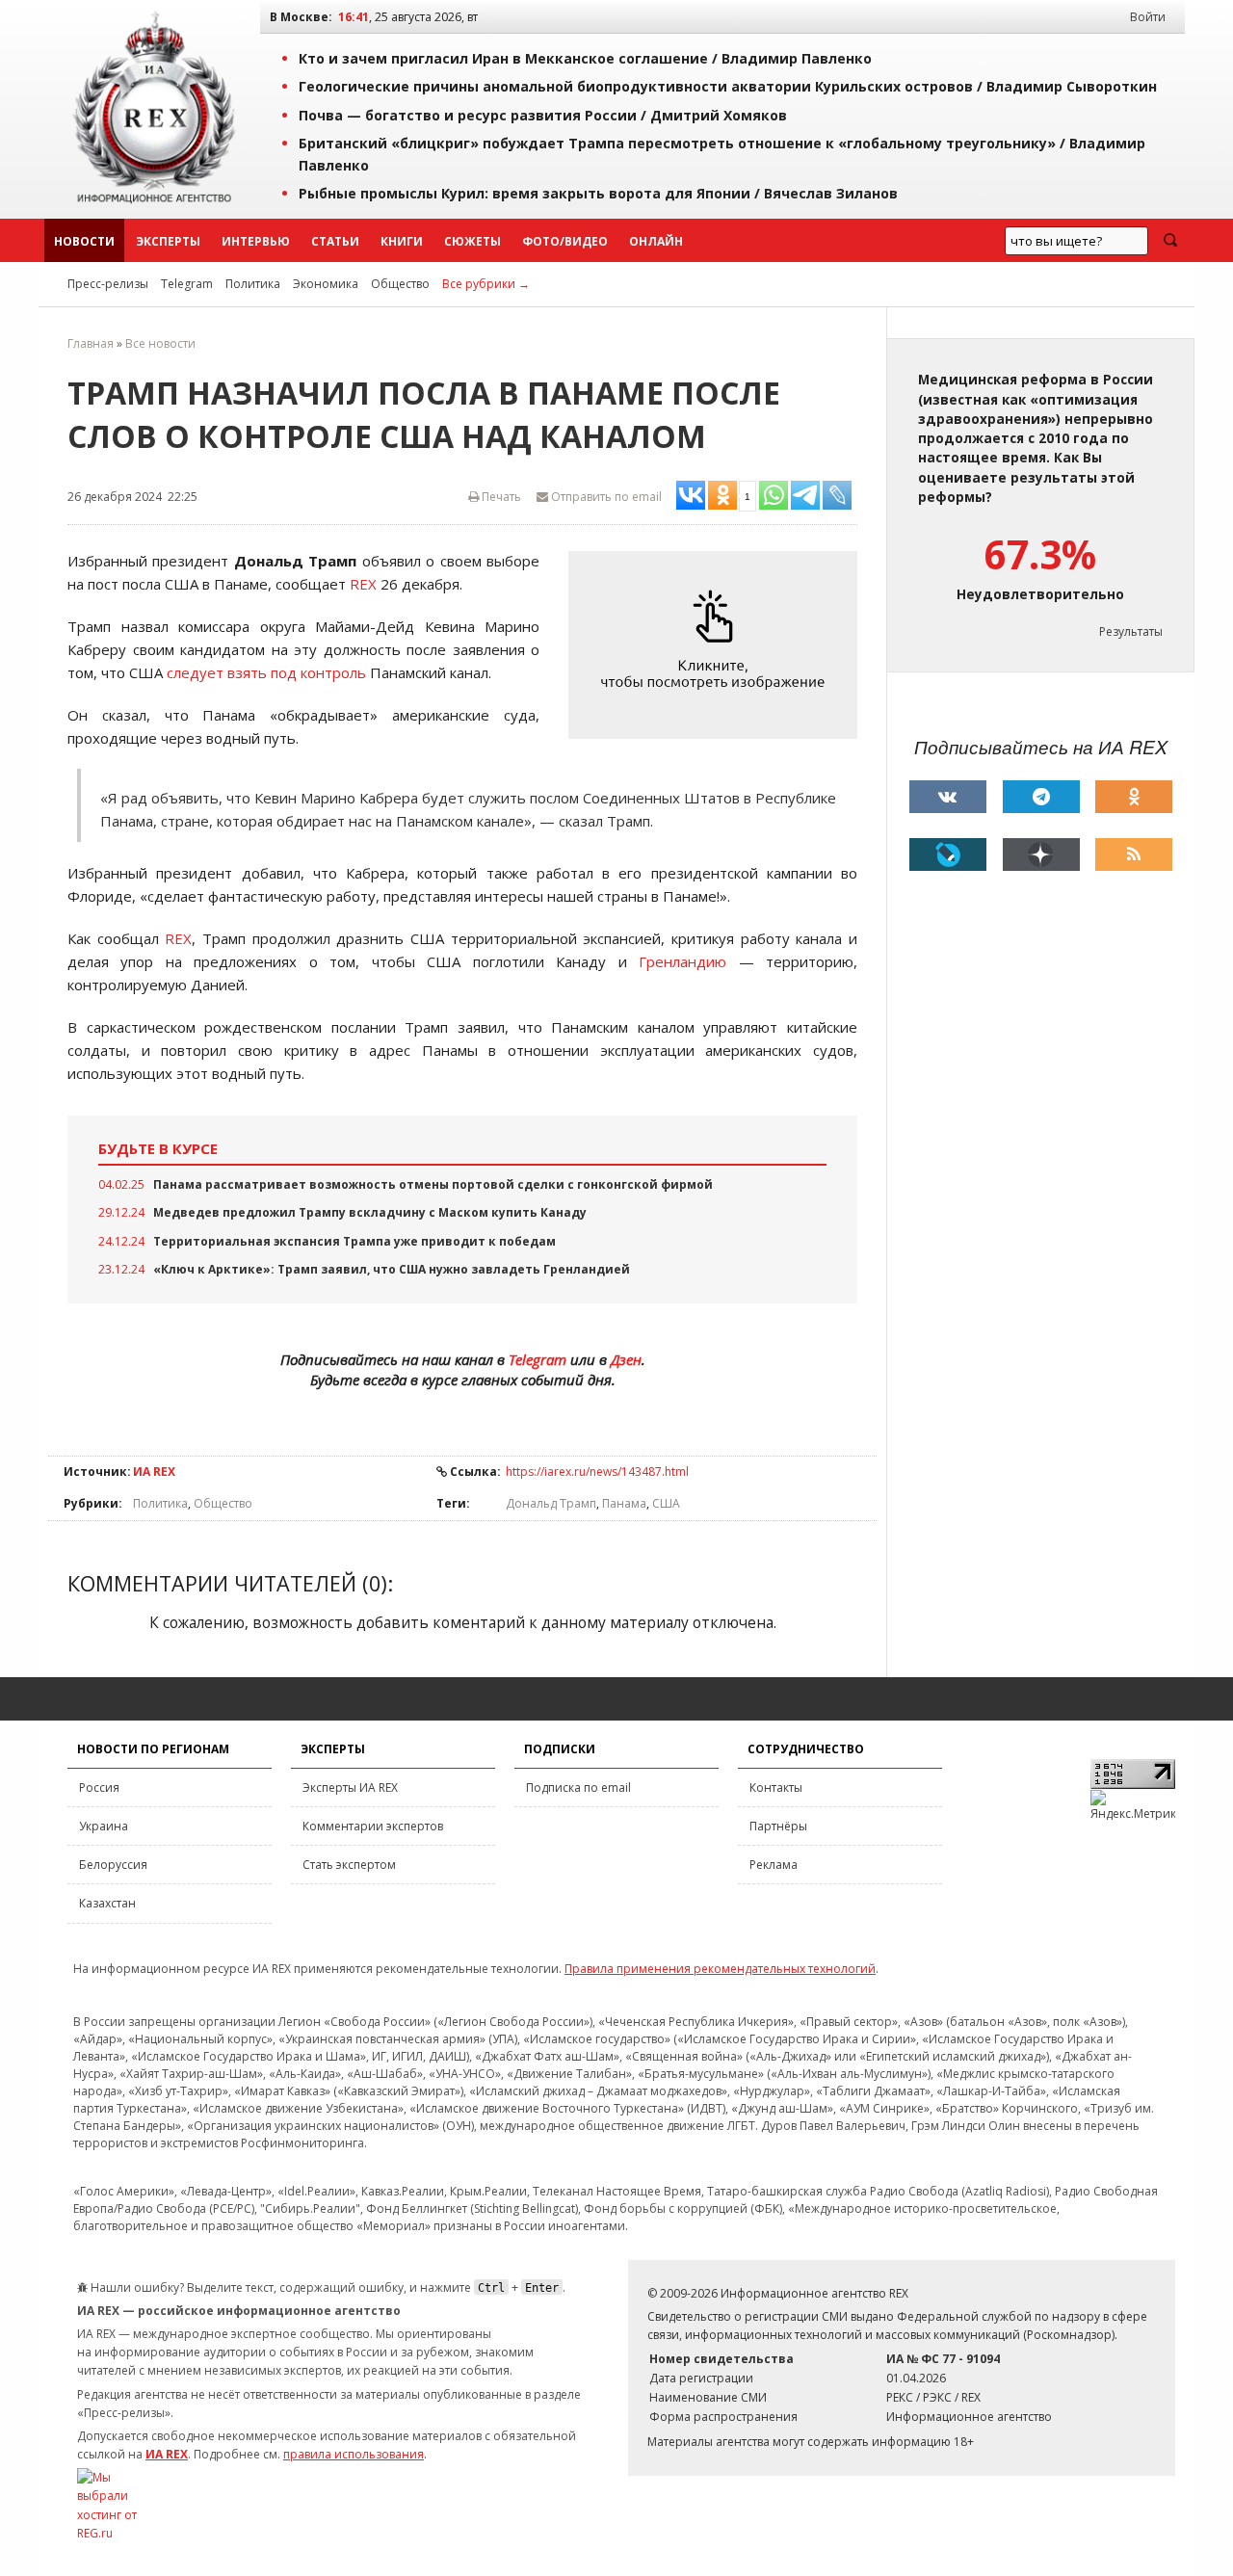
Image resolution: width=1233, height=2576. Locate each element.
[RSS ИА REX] (1134, 854)
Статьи (335, 241)
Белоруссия (113, 1865)
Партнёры (778, 1826)
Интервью (256, 241)
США (666, 1503)
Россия (99, 1787)
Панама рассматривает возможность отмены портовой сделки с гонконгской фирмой (433, 1184)
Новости (84, 241)
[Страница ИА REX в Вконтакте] (948, 797)
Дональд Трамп (551, 1503)
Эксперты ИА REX (350, 1787)
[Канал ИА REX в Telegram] (1041, 797)
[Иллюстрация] (718, 645)
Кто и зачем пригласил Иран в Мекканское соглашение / (585, 58)
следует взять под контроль (266, 672)
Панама (624, 1503)
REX (363, 584)
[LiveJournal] (948, 854)
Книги (402, 241)
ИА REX (154, 1472)
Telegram (187, 284)
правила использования (354, 2454)
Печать (500, 497)
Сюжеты (472, 241)
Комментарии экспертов (373, 1826)
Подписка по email (578, 1787)
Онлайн (656, 241)
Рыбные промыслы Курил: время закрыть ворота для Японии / (598, 193)
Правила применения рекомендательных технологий (720, 1969)
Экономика (326, 284)
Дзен (626, 1359)
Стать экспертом (349, 1865)
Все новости (160, 343)
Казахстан (107, 1903)
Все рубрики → (486, 284)
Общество (400, 284)
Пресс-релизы (108, 284)
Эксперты (168, 241)
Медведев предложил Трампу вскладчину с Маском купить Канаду (370, 1212)
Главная (91, 343)
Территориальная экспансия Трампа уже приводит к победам (354, 1241)
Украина (104, 1826)
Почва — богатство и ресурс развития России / (543, 115)
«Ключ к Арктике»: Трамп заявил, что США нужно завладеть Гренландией (392, 1269)
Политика (253, 284)
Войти (1148, 17)
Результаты (1131, 631)
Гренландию (682, 961)
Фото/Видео (565, 241)
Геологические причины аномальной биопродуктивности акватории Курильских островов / (728, 86)
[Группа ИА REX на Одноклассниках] (1134, 797)
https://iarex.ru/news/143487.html (597, 1472)
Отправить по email (605, 497)
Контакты (776, 1787)
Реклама (774, 1865)
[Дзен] (1041, 854)
